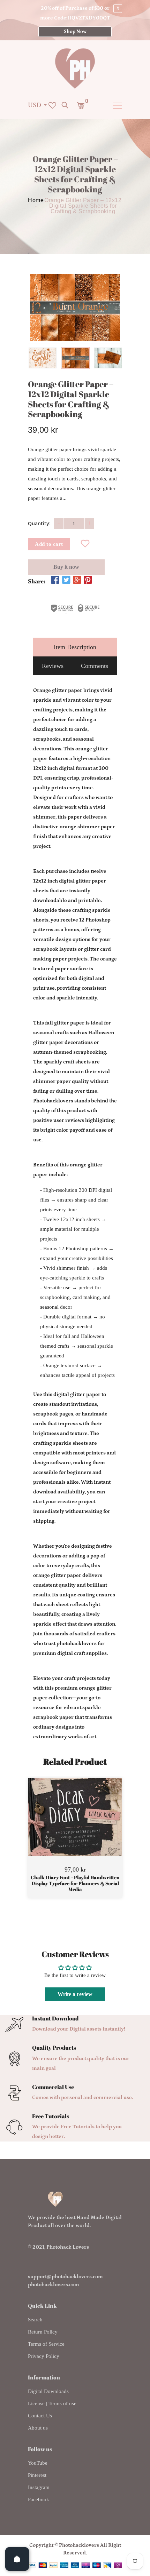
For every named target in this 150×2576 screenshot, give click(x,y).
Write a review (75, 1994)
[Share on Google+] (77, 581)
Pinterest (37, 2475)
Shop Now (75, 32)
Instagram (39, 2487)
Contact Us (40, 2416)
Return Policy (43, 2332)
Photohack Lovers (68, 2247)
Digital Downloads (48, 2391)
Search (35, 2320)
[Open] (17, 2559)
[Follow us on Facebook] (55, 581)
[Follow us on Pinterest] (88, 581)
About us (38, 2428)
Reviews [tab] (53, 666)
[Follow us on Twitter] (66, 581)
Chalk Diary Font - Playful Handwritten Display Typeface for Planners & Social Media (75, 1883)
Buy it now (66, 567)
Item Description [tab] (75, 647)
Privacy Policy (44, 2356)
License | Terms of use (52, 2403)
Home (36, 200)
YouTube (38, 2463)
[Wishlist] (85, 544)
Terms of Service (46, 2344)
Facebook (39, 2499)
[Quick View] (93, 1828)
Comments (95, 666)
